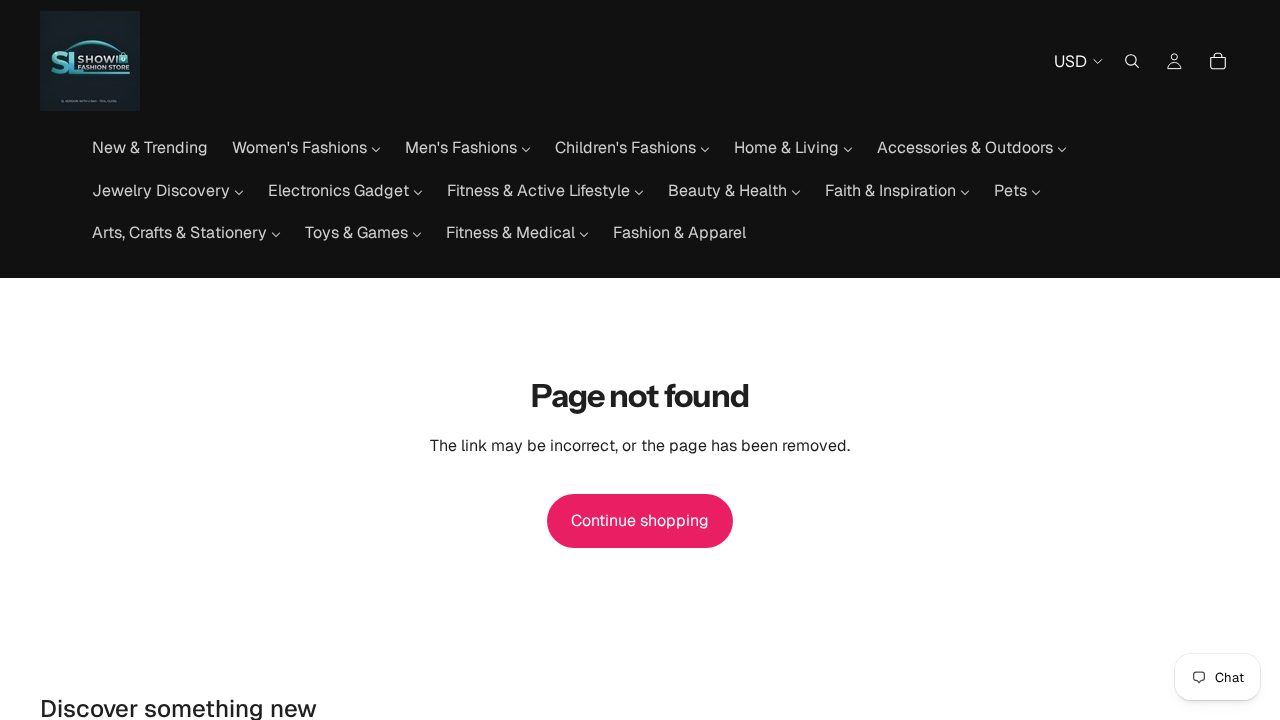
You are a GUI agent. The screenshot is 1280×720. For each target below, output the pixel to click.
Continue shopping (640, 520)
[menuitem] (150, 148)
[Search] (1132, 61)
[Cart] (1218, 61)
